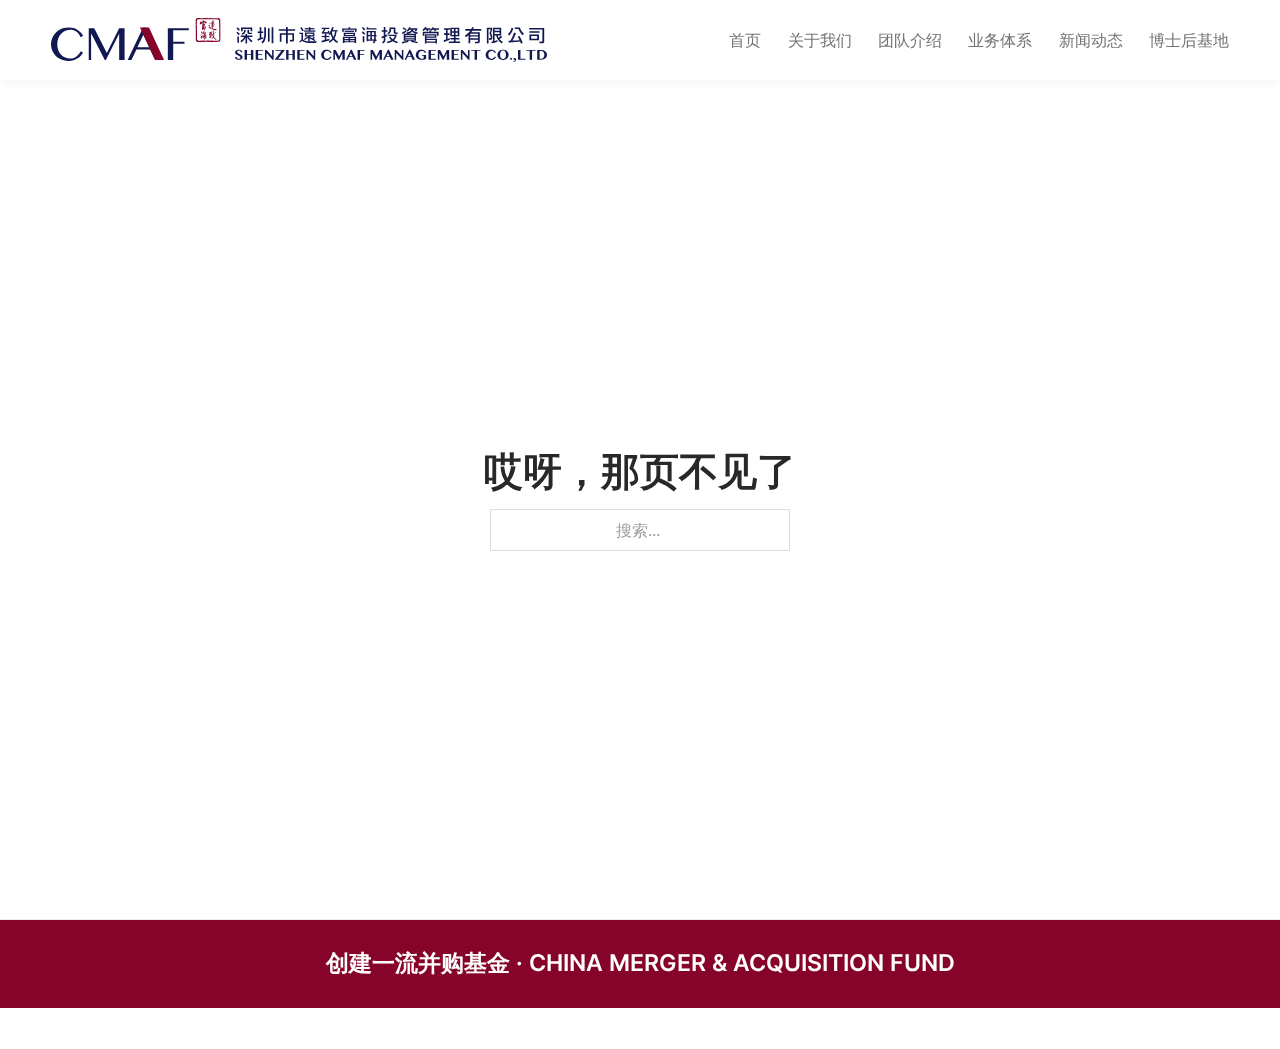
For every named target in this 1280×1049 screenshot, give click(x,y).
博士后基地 (1189, 40)
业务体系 (1000, 40)
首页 (745, 40)
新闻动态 (1091, 40)
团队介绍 (910, 40)
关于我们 (820, 40)
